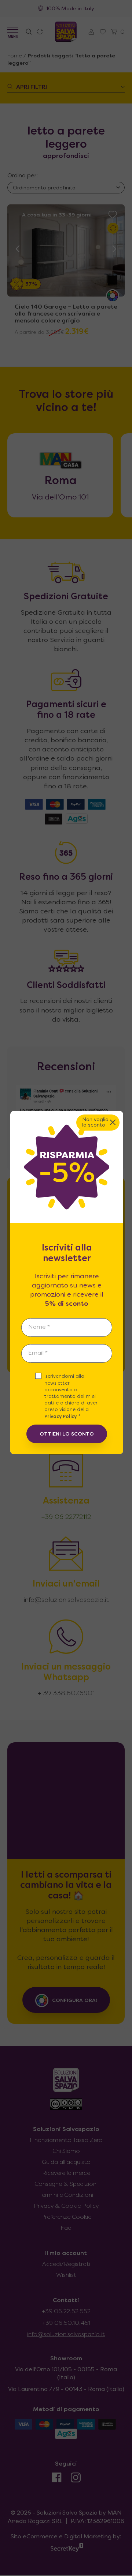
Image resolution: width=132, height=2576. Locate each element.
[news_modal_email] (67, 1353)
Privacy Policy (60, 1417)
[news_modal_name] (67, 1327)
